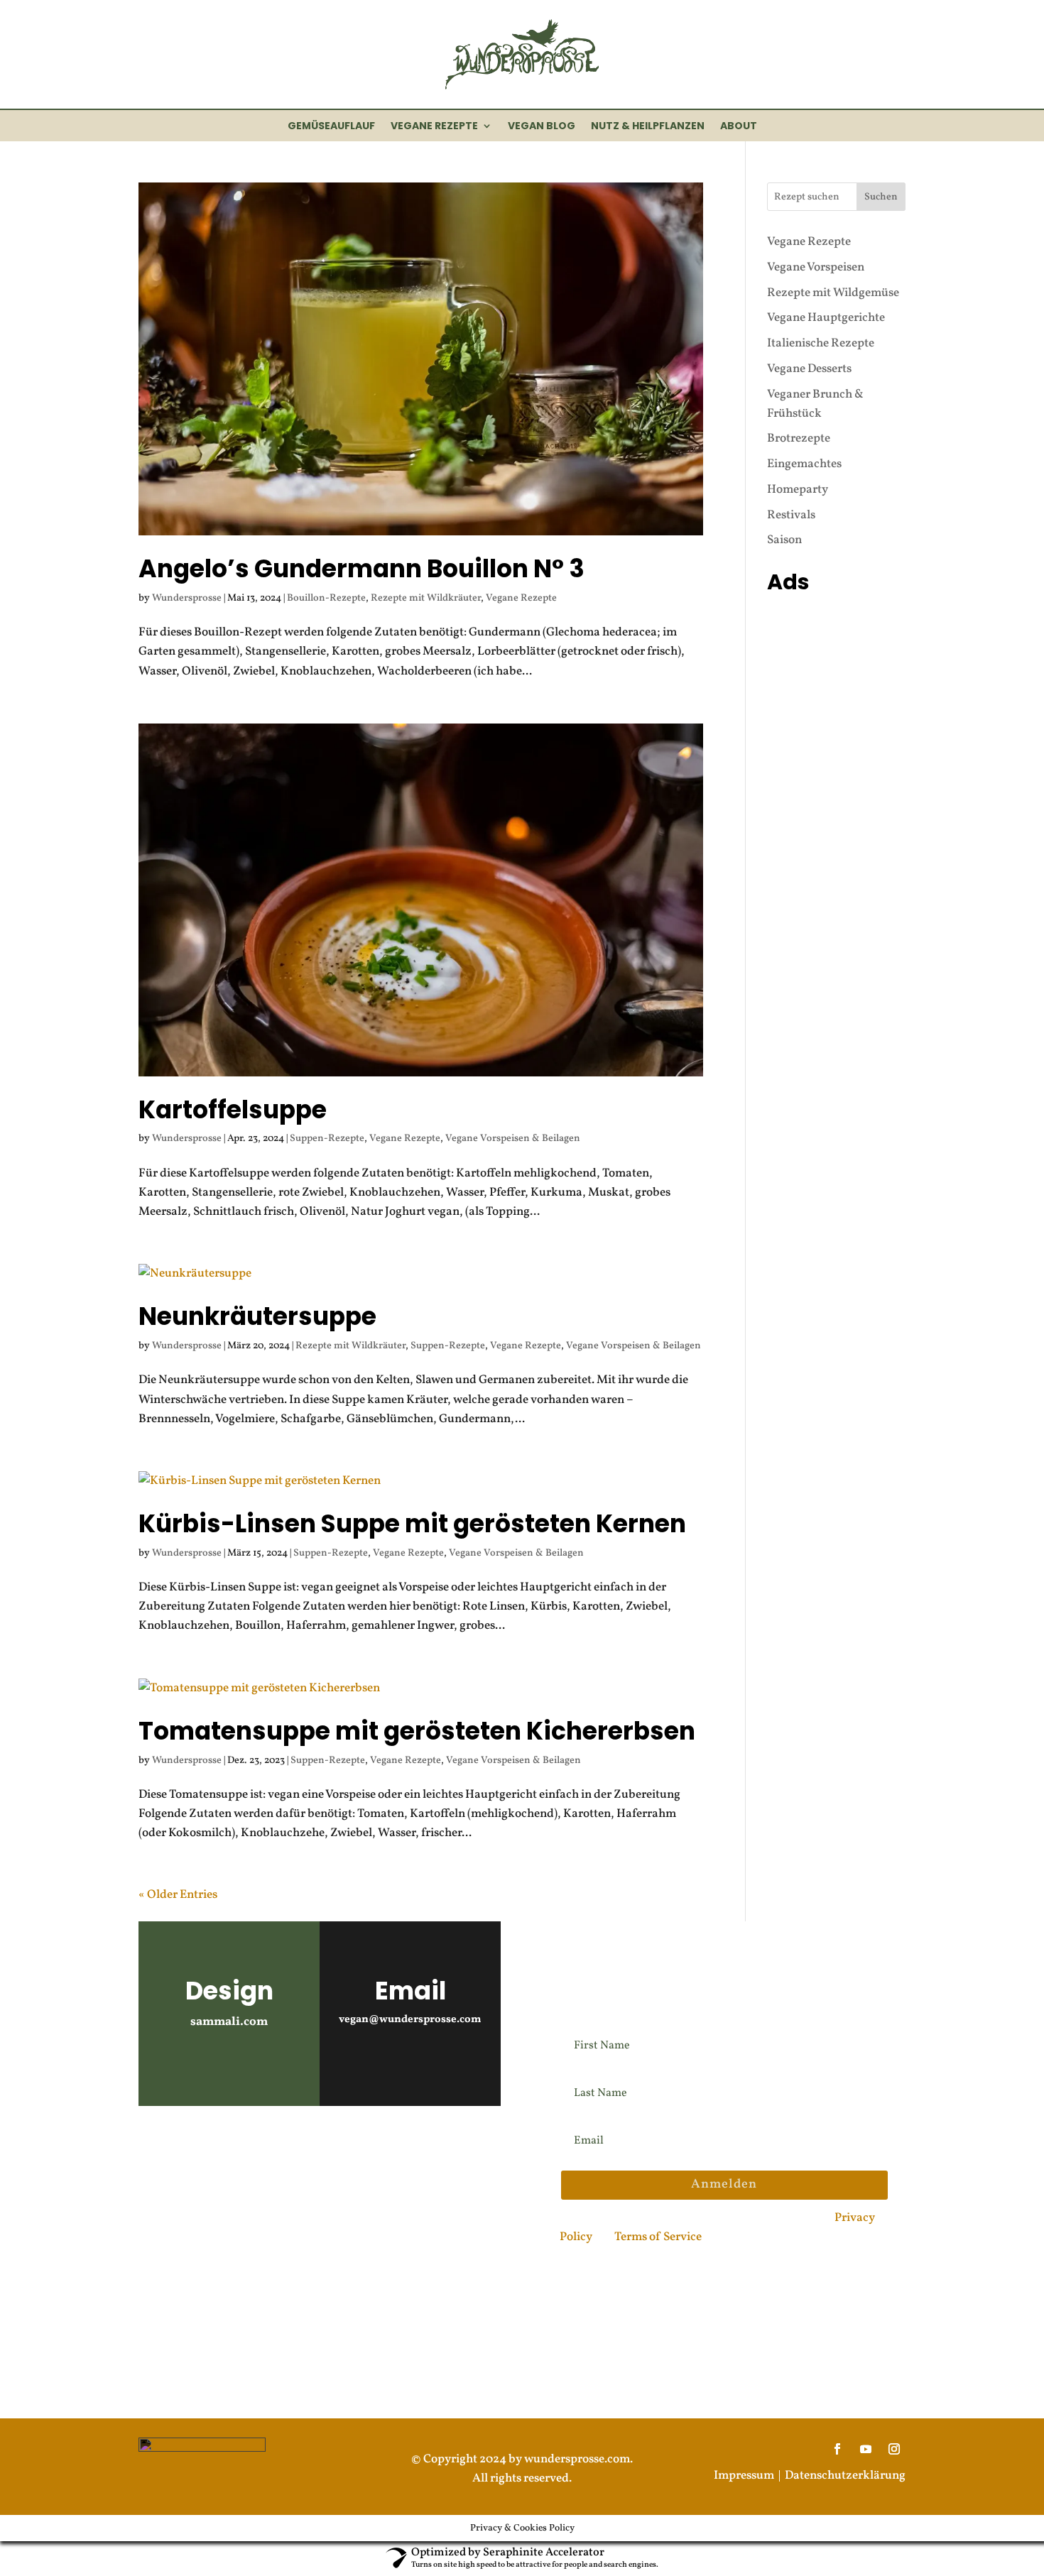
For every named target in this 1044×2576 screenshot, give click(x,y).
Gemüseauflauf (331, 127)
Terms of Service (658, 2237)
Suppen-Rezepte (327, 1139)
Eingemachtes (804, 464)
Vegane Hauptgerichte (826, 318)
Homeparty (798, 490)
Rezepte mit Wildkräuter (426, 598)
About (739, 127)
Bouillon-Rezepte (326, 598)
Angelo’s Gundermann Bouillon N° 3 (361, 569)
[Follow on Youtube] (195, 2151)
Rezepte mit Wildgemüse (833, 293)
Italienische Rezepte (821, 343)
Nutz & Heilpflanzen (648, 127)
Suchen (881, 197)
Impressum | (749, 2476)
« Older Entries (178, 1895)
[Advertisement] (836, 813)
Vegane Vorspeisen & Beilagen (513, 1139)
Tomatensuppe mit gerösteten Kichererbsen (417, 1731)
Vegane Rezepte (434, 127)
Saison (784, 540)
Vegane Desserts (809, 369)
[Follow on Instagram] (156, 2151)
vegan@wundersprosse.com (410, 2020)
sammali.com (229, 2022)
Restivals (791, 515)
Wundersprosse (187, 598)
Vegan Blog (542, 127)
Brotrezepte (799, 438)
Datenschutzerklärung (845, 2476)
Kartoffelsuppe (233, 1110)
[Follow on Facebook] (235, 2151)
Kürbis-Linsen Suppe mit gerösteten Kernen (412, 1524)
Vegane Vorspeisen (816, 267)
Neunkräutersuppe (257, 1316)
